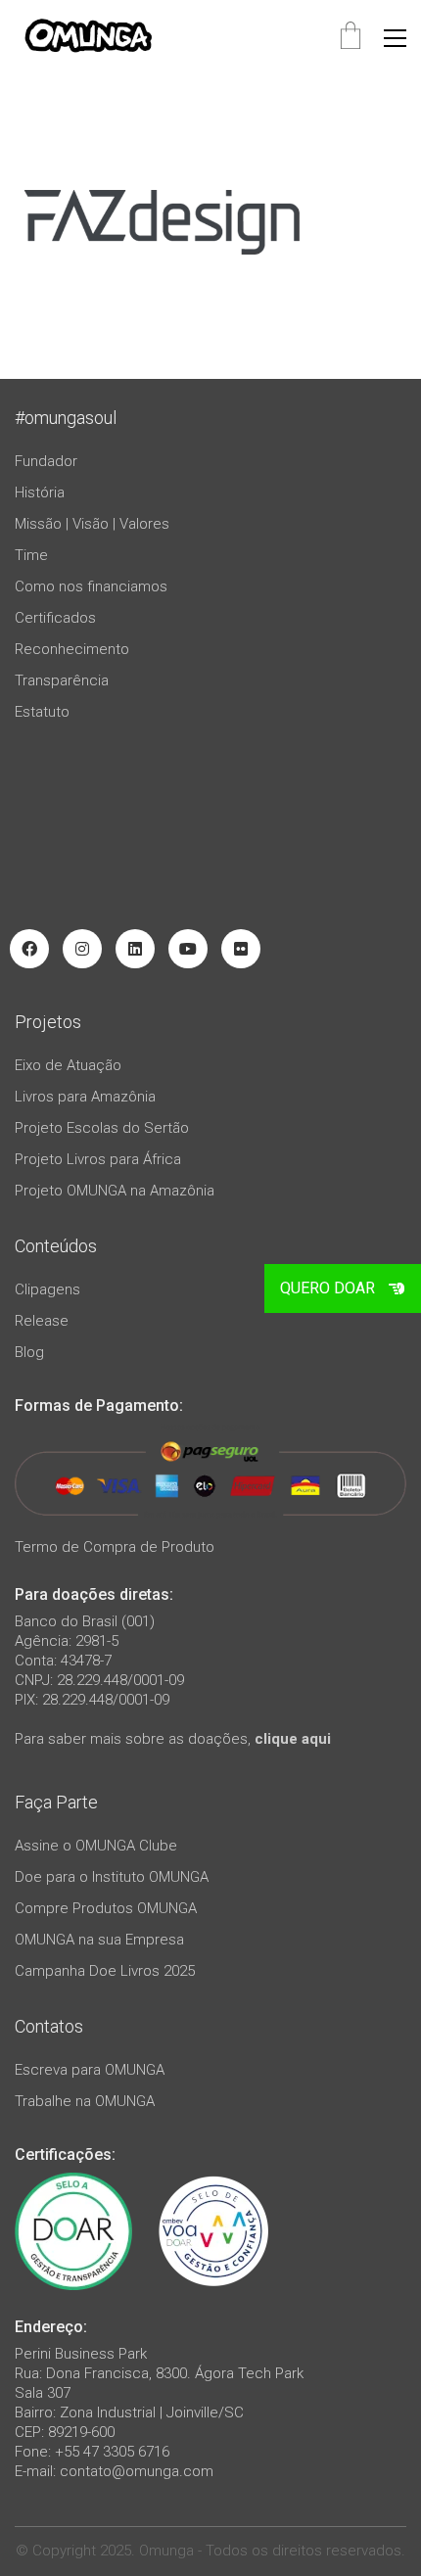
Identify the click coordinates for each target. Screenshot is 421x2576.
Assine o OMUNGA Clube (96, 1846)
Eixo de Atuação (68, 1065)
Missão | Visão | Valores (92, 524)
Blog (29, 1352)
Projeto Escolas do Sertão (102, 1128)
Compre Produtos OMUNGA (106, 1908)
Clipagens (47, 1289)
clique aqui (293, 1739)
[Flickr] (241, 949)
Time (31, 555)
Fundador (46, 461)
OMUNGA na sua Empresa (99, 1940)
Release (42, 1321)
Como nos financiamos (91, 586)
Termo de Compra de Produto (115, 1547)
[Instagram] (82, 949)
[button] (395, 38)
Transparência (62, 680)
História (40, 492)
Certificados (55, 618)
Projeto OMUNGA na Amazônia (115, 1191)
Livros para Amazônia (85, 1097)
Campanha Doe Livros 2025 (105, 1971)
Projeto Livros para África (98, 1159)
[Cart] (351, 38)
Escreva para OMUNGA (90, 2070)
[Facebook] (29, 949)
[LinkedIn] (135, 949)
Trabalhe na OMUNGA (85, 2101)
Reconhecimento (72, 649)
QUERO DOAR (327, 1288)
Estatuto (42, 712)
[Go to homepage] (88, 38)
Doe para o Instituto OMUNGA (112, 1877)
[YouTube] (188, 949)
